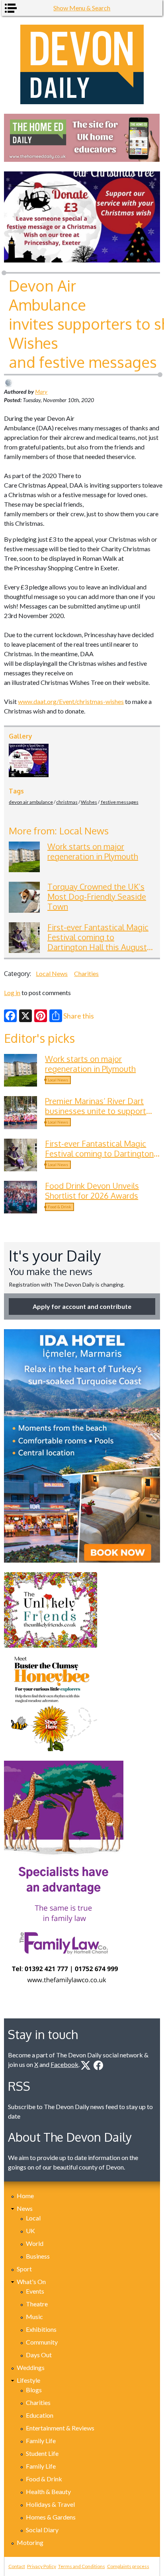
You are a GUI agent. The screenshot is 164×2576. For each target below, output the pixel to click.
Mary (41, 392)
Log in (12, 992)
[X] (25, 1016)
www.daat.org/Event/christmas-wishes (71, 701)
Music (34, 2316)
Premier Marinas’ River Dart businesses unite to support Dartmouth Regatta (96, 1111)
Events (35, 2291)
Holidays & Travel (50, 2504)
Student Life (42, 2453)
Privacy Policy (42, 2566)
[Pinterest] (41, 1016)
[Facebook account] (98, 2065)
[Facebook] (10, 1016)
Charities (86, 973)
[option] (82, 138)
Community (42, 2342)
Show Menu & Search (82, 8)
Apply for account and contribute (82, 1306)
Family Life (41, 2441)
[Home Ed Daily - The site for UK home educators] (82, 138)
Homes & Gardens (51, 2517)
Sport (24, 2269)
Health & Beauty (48, 2491)
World (35, 2243)
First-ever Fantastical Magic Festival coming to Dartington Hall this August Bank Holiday (98, 942)
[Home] (82, 64)
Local (33, 2218)
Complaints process (128, 2566)
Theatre (37, 2304)
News (25, 2208)
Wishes (89, 802)
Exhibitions (41, 2329)
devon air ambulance (31, 802)
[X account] (86, 2065)
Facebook (64, 2064)
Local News (52, 973)
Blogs (34, 2390)
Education (40, 2415)
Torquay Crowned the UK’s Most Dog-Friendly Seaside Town (97, 896)
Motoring (30, 2542)
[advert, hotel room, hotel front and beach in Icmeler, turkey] (82, 1446)
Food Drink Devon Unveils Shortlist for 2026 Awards (92, 1191)
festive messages (119, 802)
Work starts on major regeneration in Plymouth (93, 851)
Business (38, 2256)
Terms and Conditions (82, 2566)
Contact (17, 2566)
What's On (31, 2281)
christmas (67, 802)
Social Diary (42, 2530)
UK (30, 2231)
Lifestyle (28, 2380)
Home (25, 2196)
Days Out (39, 2355)
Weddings (31, 2367)
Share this (79, 1016)
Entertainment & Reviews (60, 2428)
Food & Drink (60, 1207)
